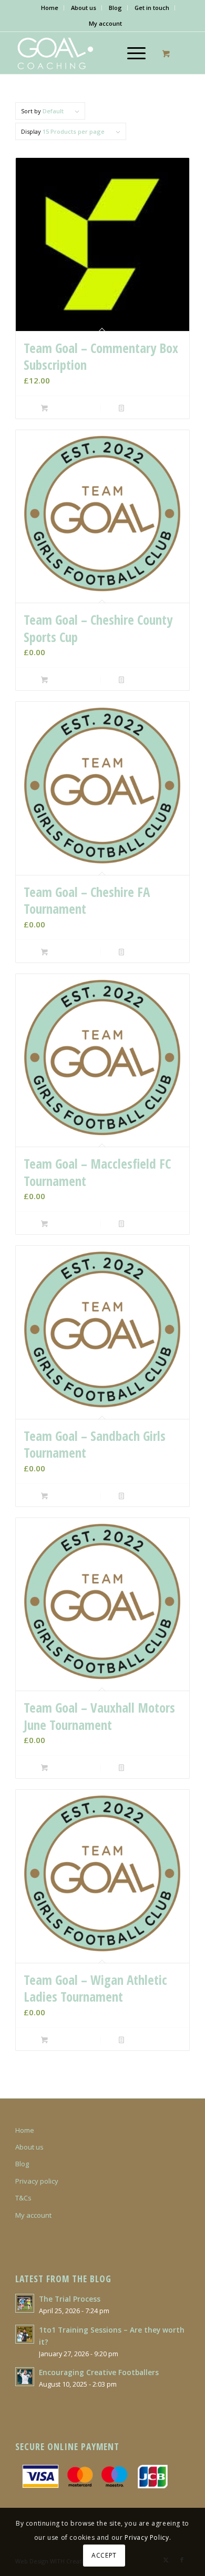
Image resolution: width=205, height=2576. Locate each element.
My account (105, 23)
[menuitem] (50, 8)
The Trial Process (70, 2299)
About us (84, 8)
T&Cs (23, 2198)
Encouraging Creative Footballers (99, 2372)
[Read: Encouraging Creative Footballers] (25, 2377)
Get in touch (152, 8)
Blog (115, 8)
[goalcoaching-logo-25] (85, 53)
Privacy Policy (147, 2537)
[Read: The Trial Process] (25, 2303)
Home (50, 8)
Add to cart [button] (64, 408)
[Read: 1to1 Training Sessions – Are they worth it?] (25, 2334)
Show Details (143, 408)
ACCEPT (104, 2555)
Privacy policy (37, 2181)
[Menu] (131, 53)
